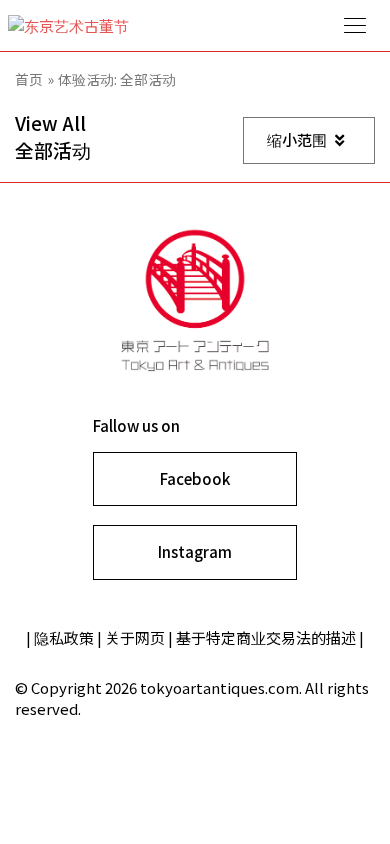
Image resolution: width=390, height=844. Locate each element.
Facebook (195, 478)
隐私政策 (64, 637)
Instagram (195, 551)
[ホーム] (195, 26)
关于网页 (135, 637)
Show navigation (355, 26)
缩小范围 (297, 139)
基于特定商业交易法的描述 (266, 637)
